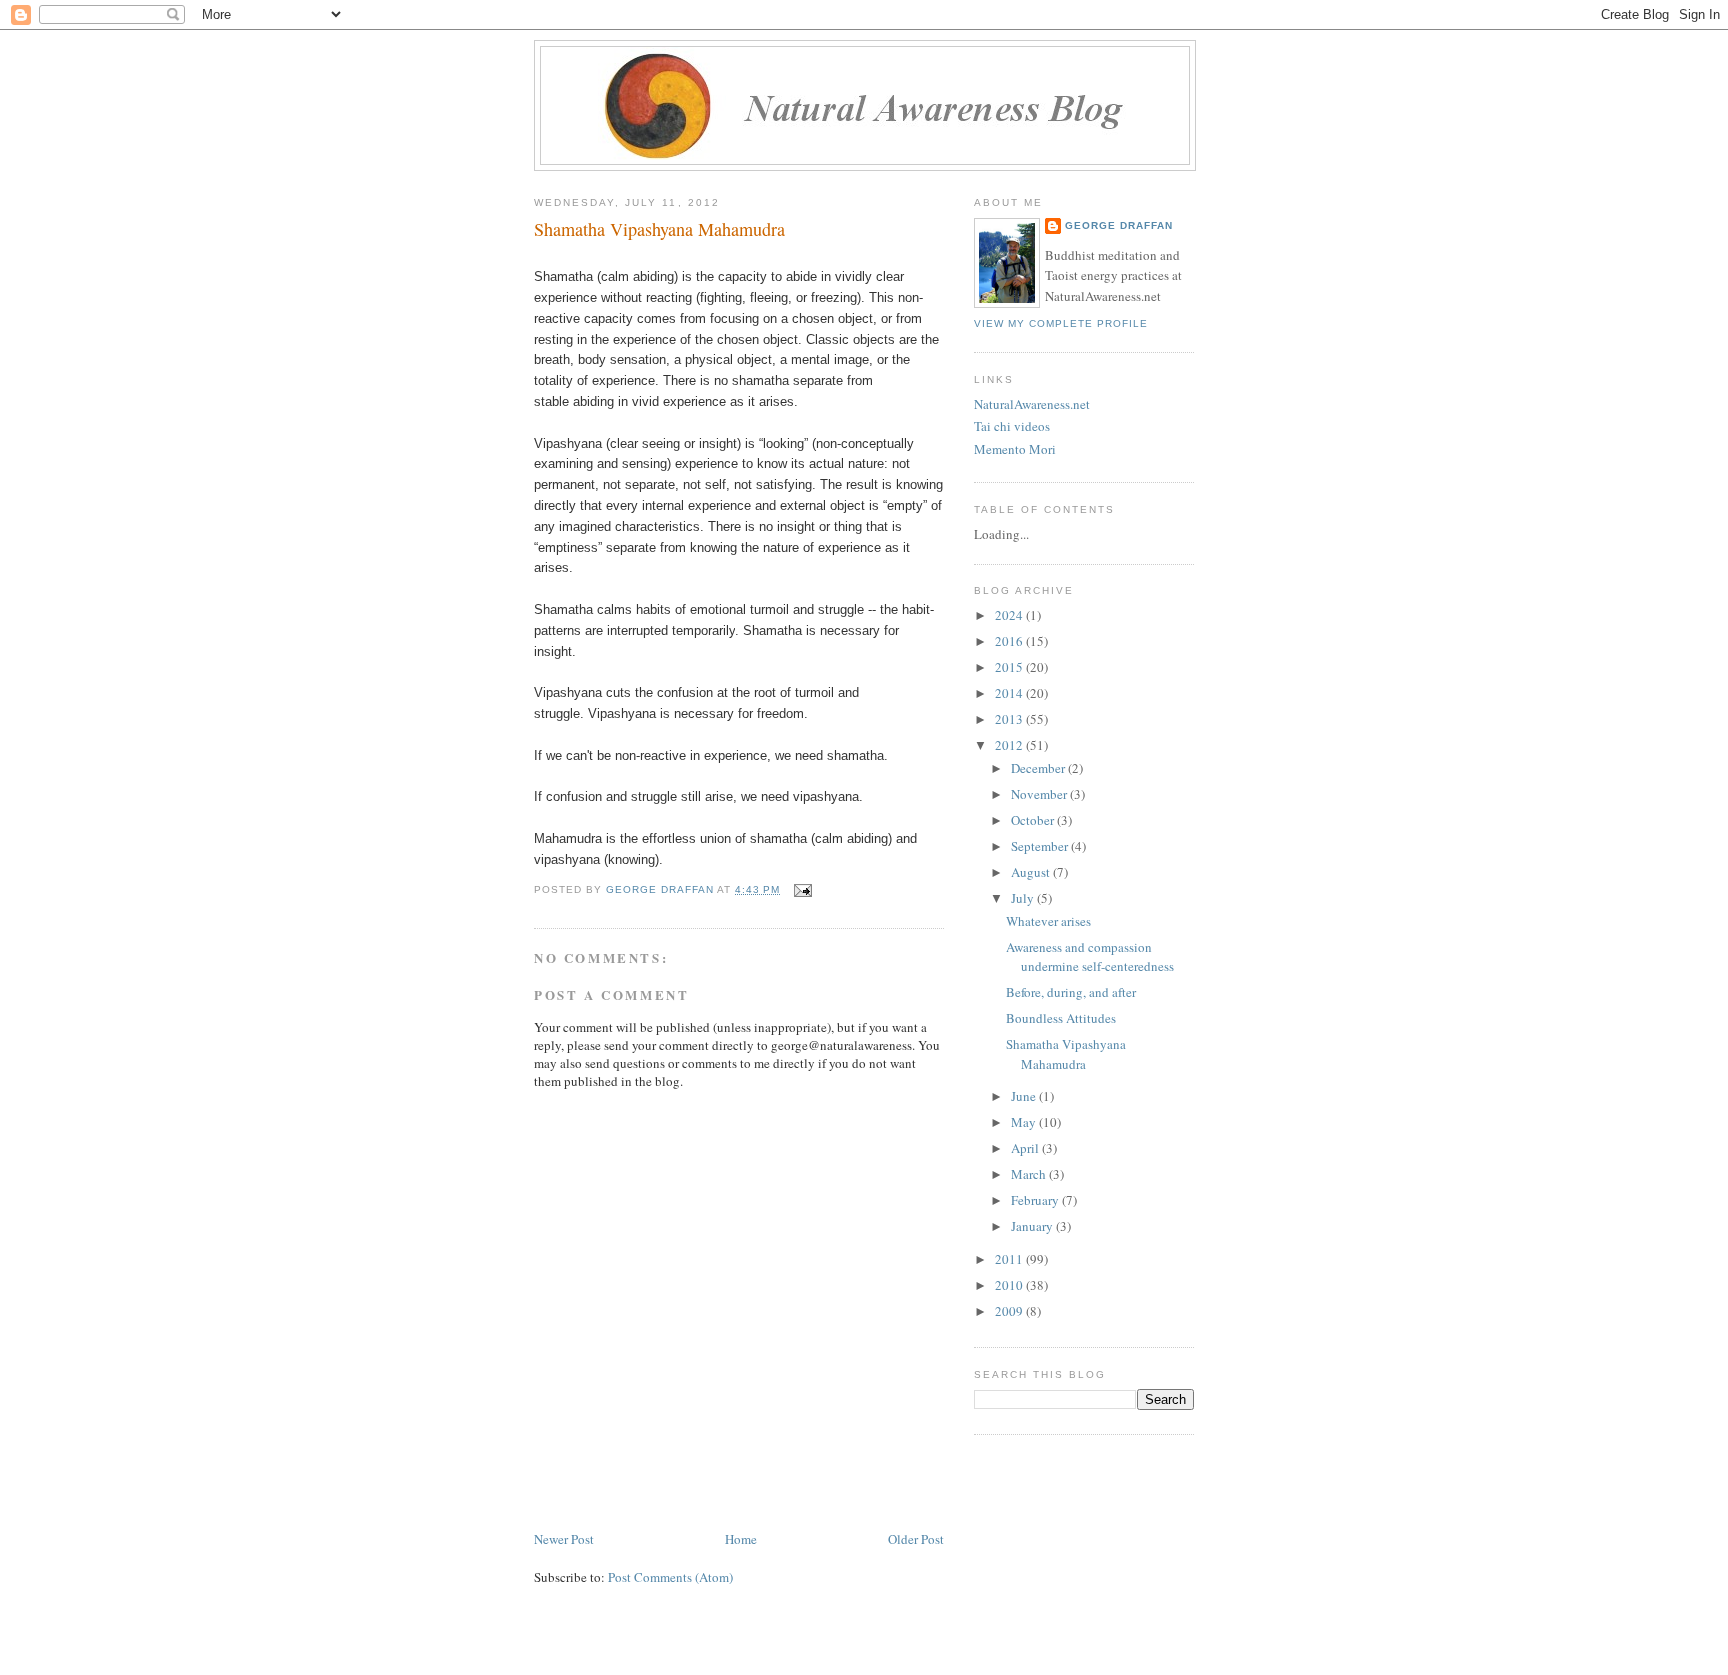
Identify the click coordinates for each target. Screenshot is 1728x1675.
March (1030, 1174)
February (1036, 1200)
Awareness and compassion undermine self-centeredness (1090, 957)
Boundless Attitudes (1061, 1018)
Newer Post (564, 1539)
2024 (1010, 615)
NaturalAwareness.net (1032, 404)
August (1032, 872)
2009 (1010, 1311)
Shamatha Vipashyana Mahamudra (1066, 1054)
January (1033, 1226)
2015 (1010, 667)
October (1034, 820)
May (1025, 1122)
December (1039, 768)
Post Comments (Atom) (670, 1577)
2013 (1010, 719)
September (1041, 846)
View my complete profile (1061, 323)
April (1026, 1148)
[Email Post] (802, 889)
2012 (1010, 745)
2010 (1010, 1285)
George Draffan (1119, 225)
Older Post (916, 1539)
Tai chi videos (1012, 426)
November (1040, 794)
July (1024, 898)
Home (741, 1539)
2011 (1010, 1259)
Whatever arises (1048, 921)
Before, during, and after (1071, 992)
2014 (1010, 693)
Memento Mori (1015, 449)
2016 (1010, 641)
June (1025, 1096)
